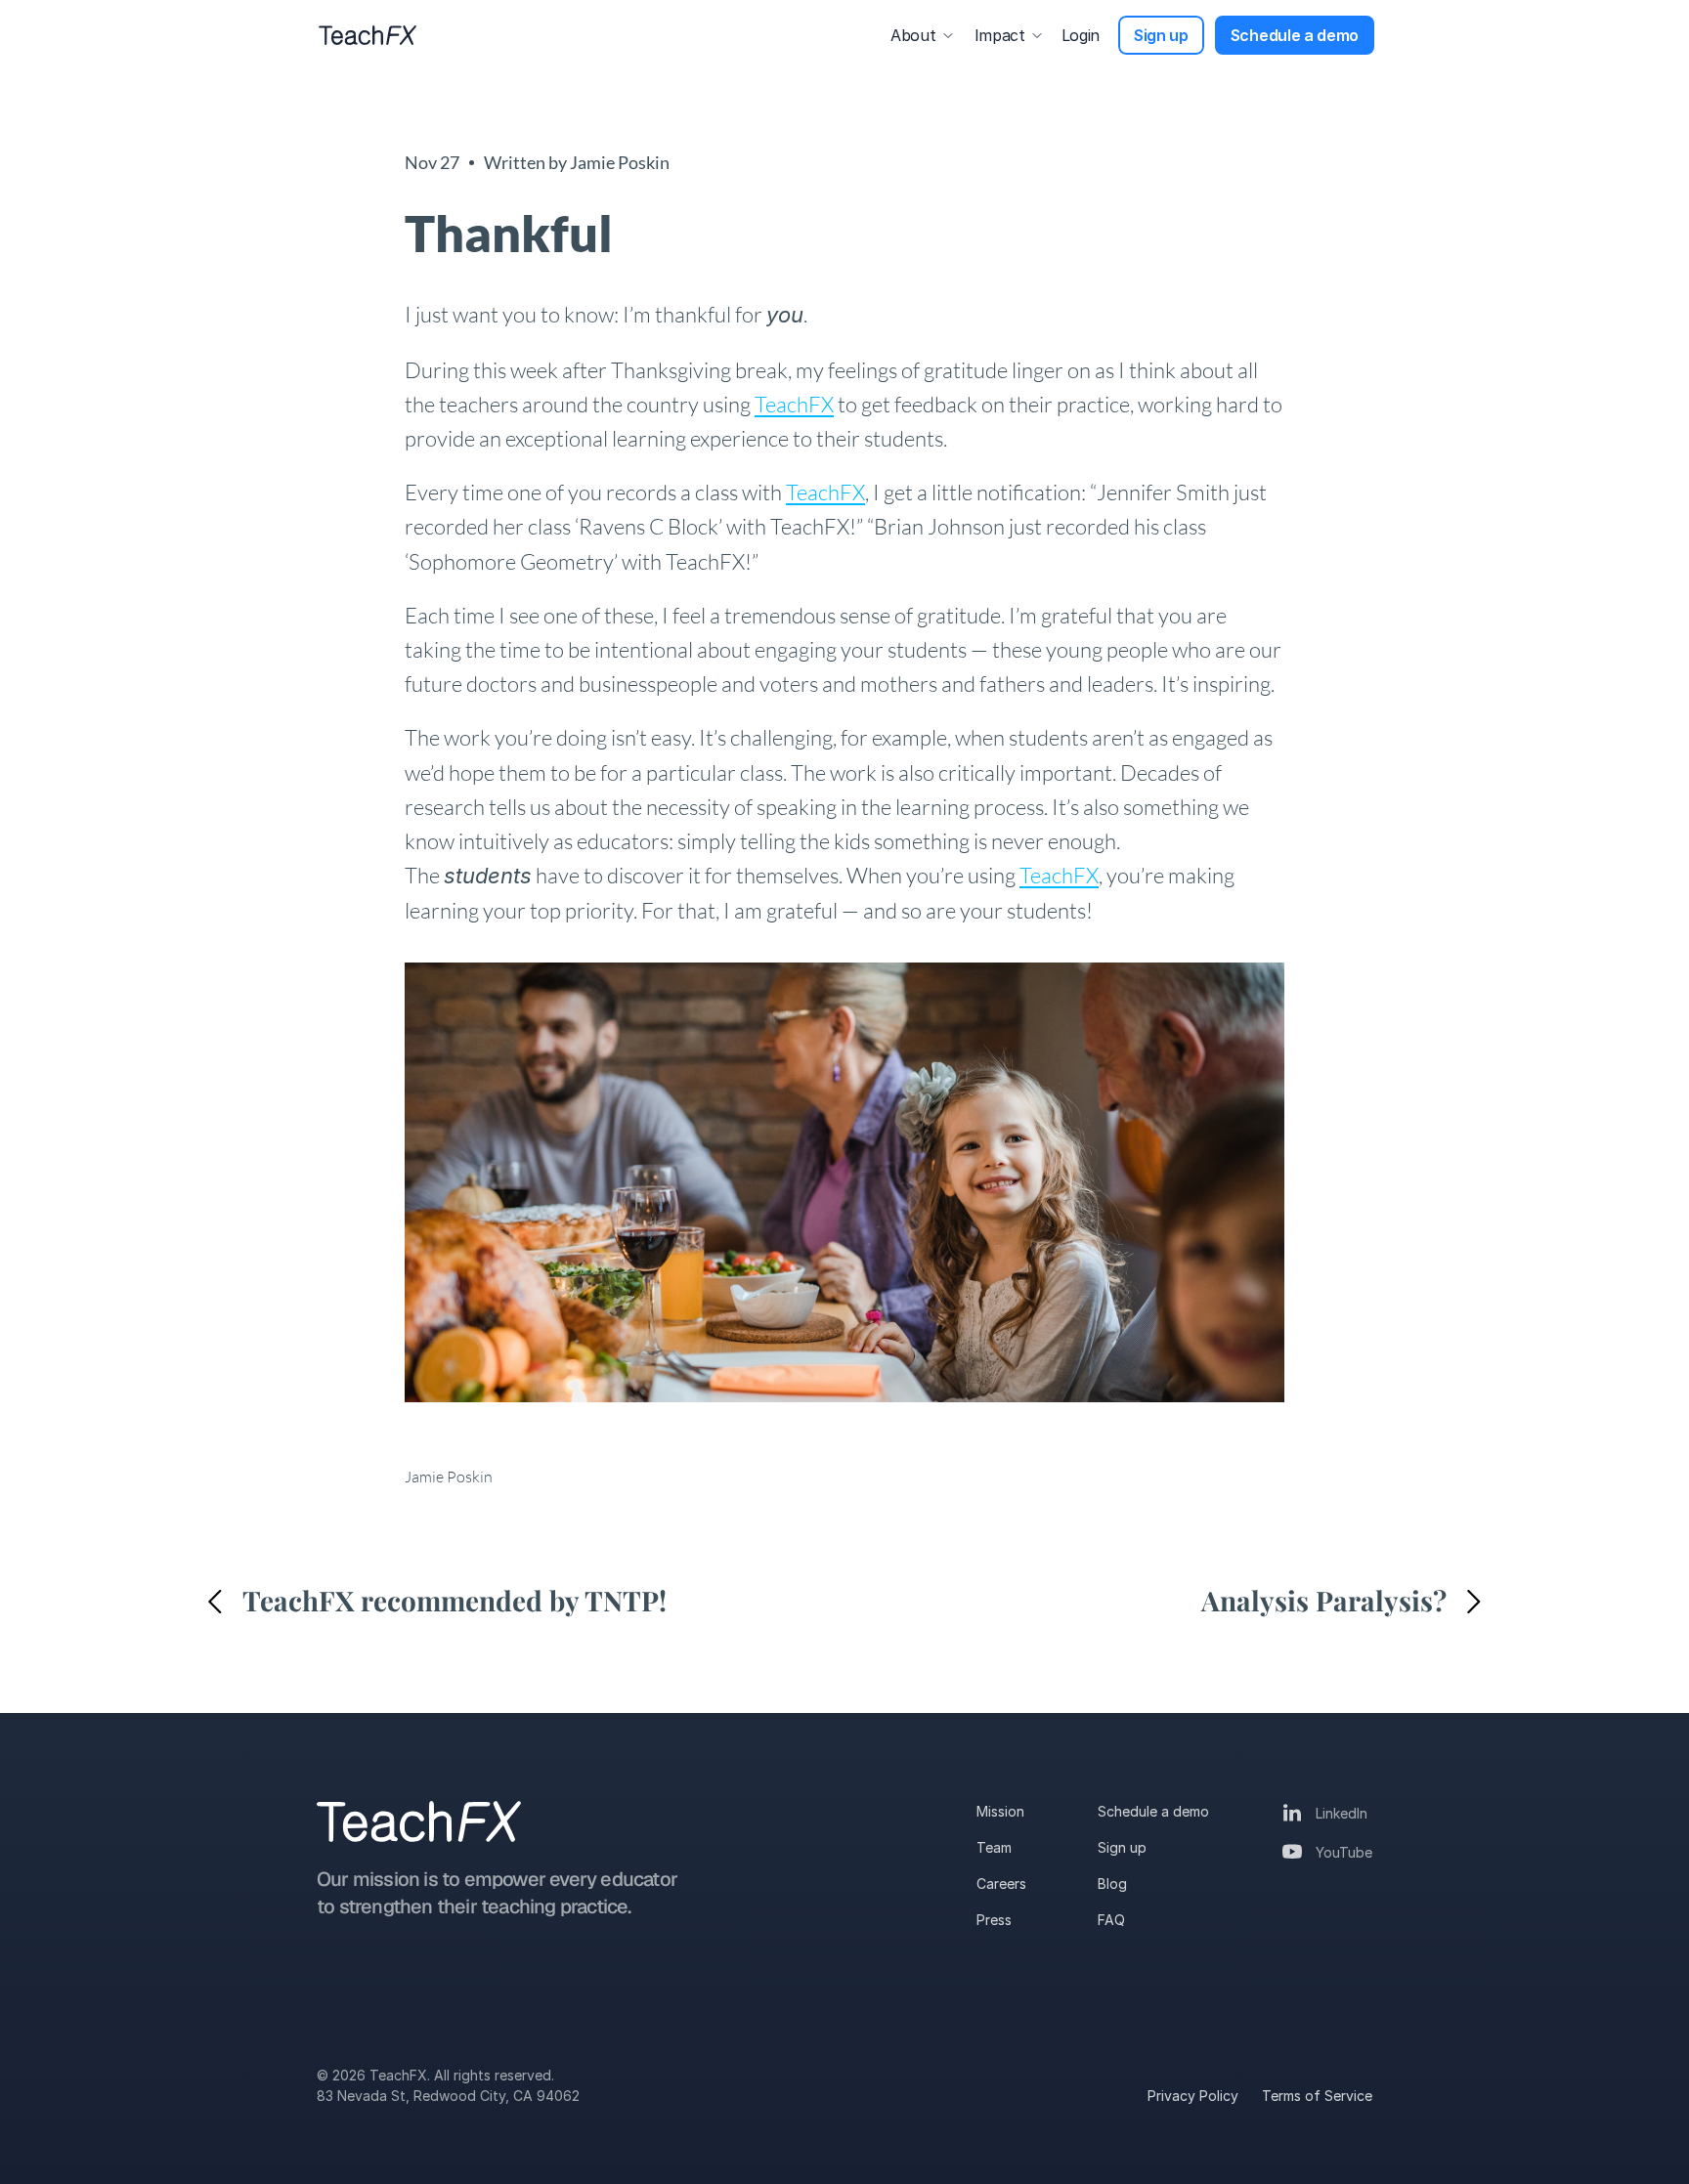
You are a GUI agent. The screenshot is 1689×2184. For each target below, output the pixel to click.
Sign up (1122, 1847)
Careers (1001, 1884)
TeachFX (794, 404)
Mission (1000, 1811)
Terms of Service (1317, 2096)
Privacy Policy (1193, 2096)
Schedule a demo (1153, 1811)
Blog (1112, 1884)
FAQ (1111, 1920)
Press (994, 1920)
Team (994, 1847)
